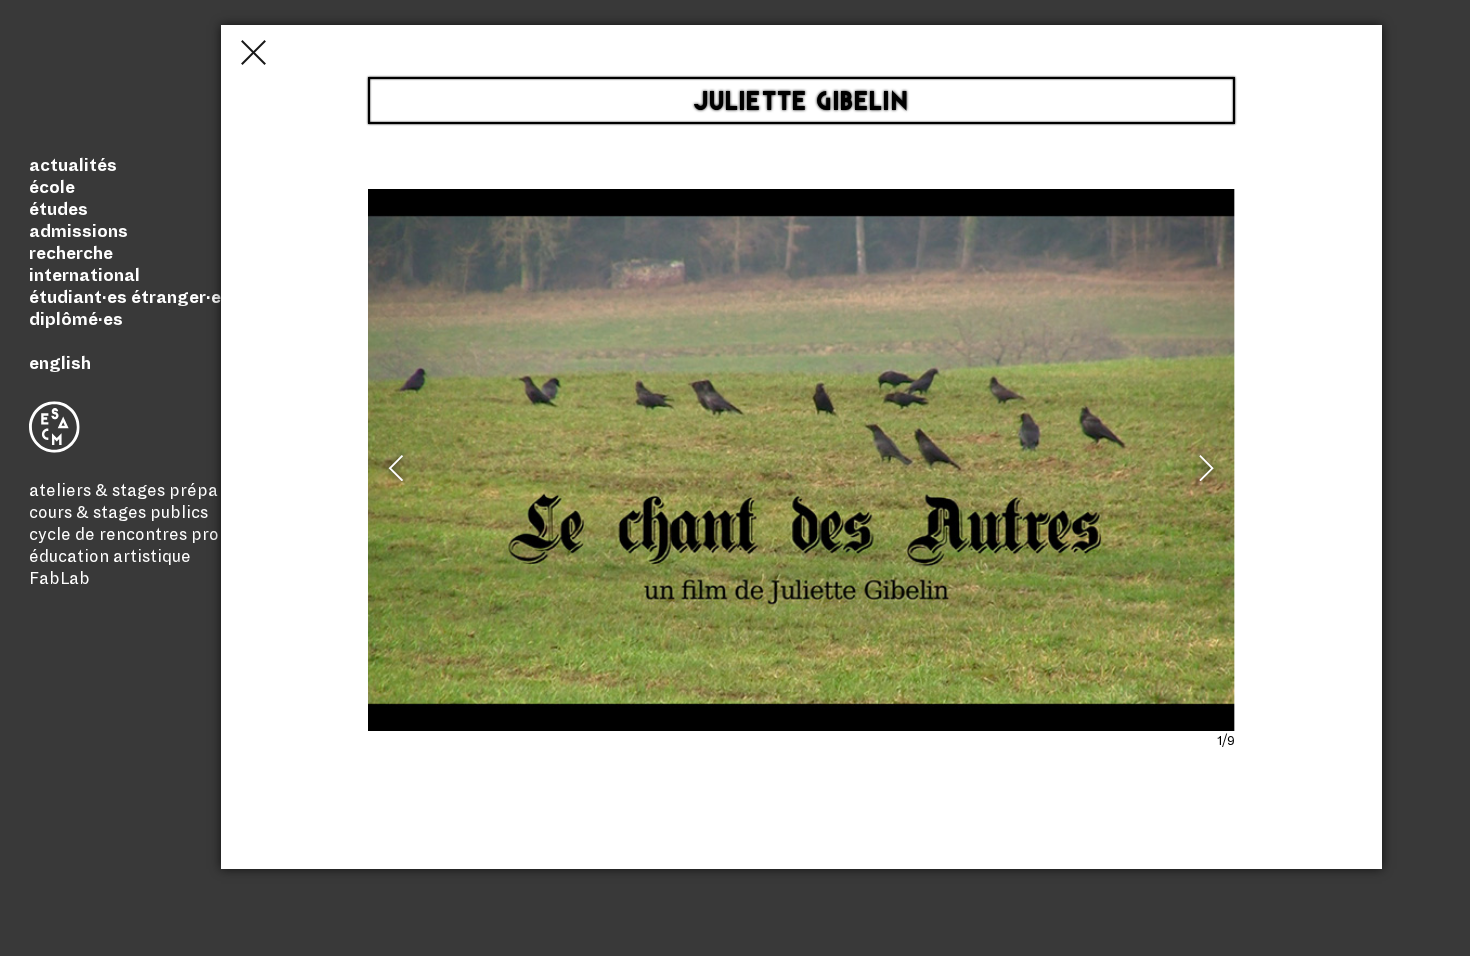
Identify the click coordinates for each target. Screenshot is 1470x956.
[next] (1203, 477)
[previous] (400, 477)
